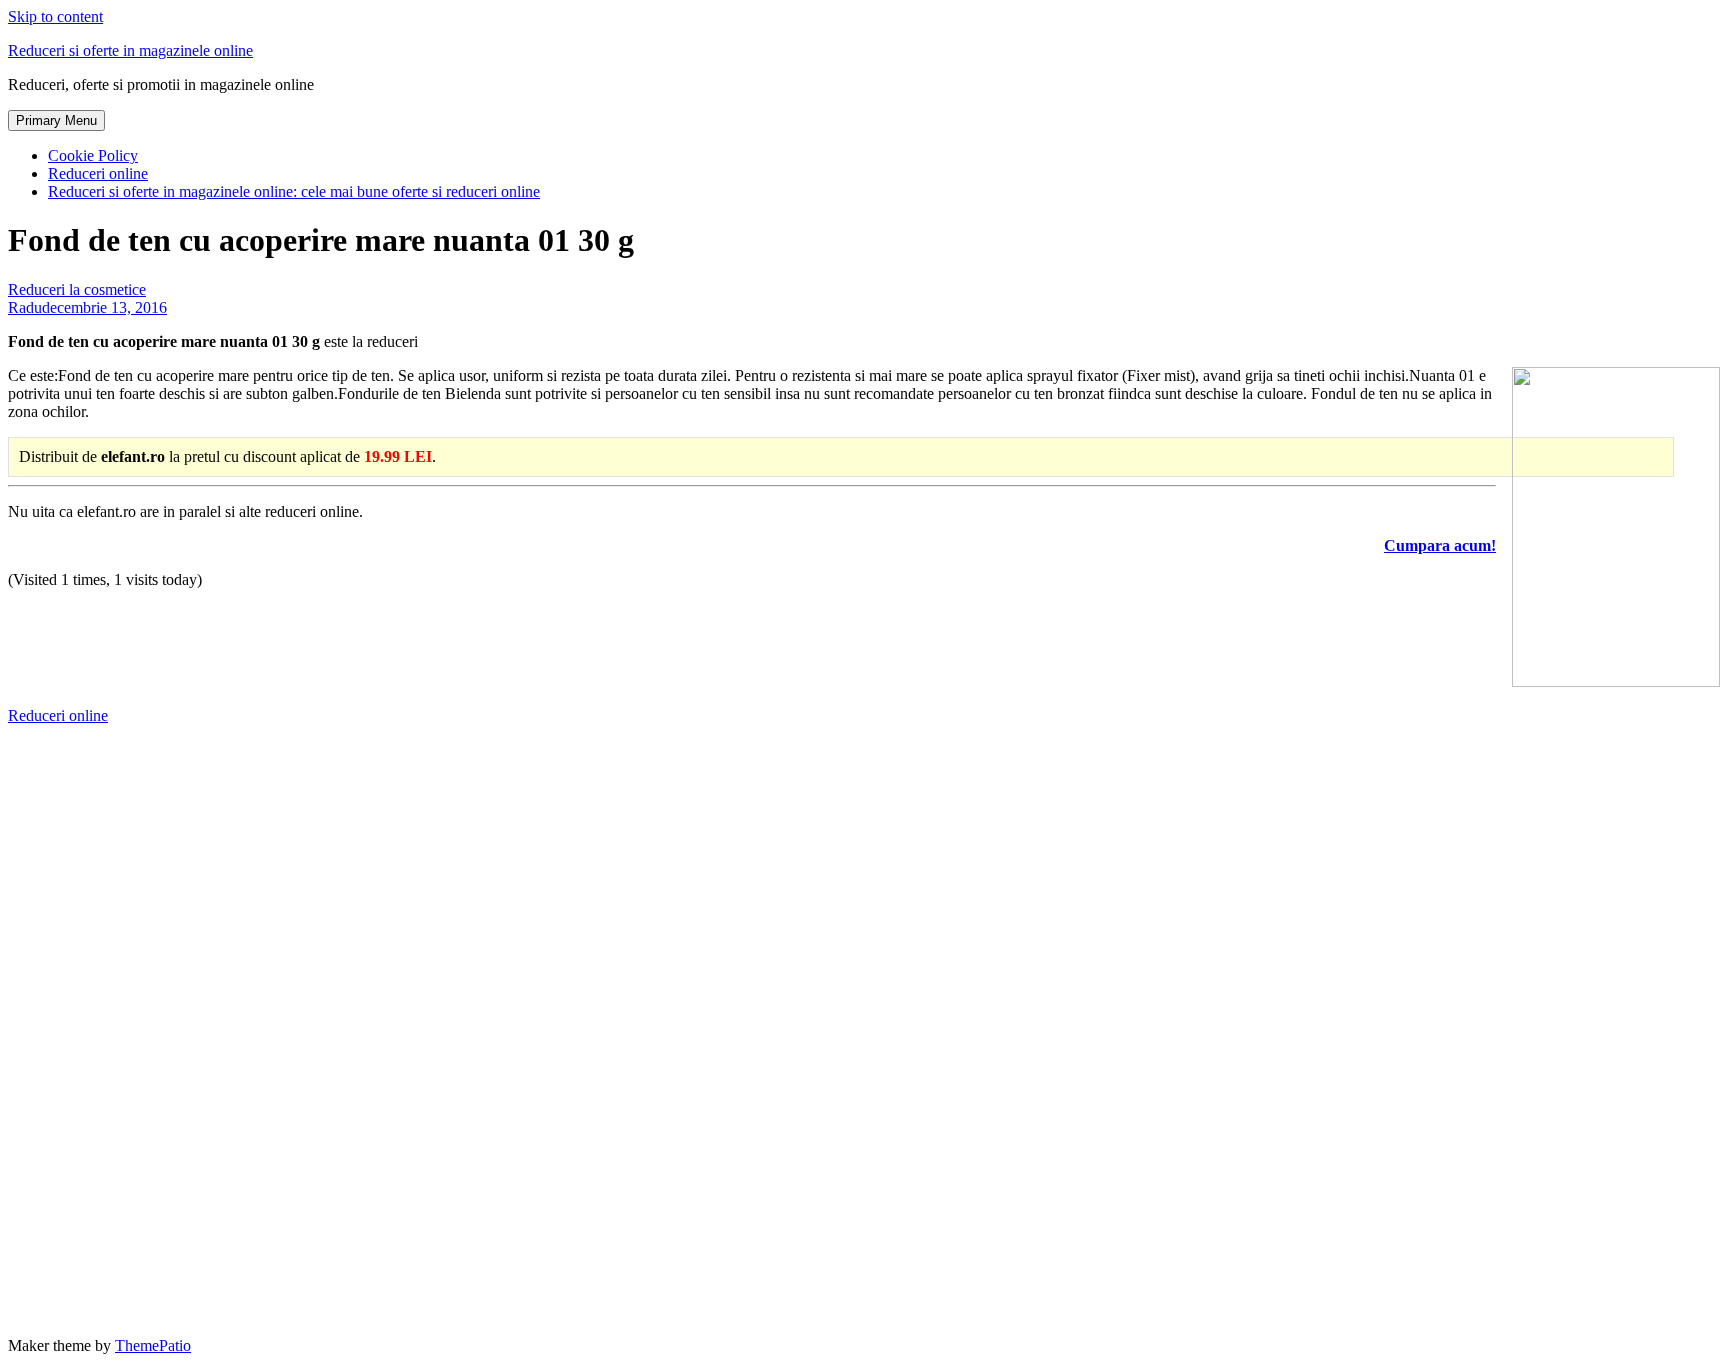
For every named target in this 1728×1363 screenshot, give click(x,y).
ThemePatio (153, 1345)
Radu (25, 307)
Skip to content (55, 16)
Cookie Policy (93, 155)
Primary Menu (56, 120)
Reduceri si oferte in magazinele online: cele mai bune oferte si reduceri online (294, 191)
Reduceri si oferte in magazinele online (130, 50)
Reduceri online (98, 173)
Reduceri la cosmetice (77, 289)
